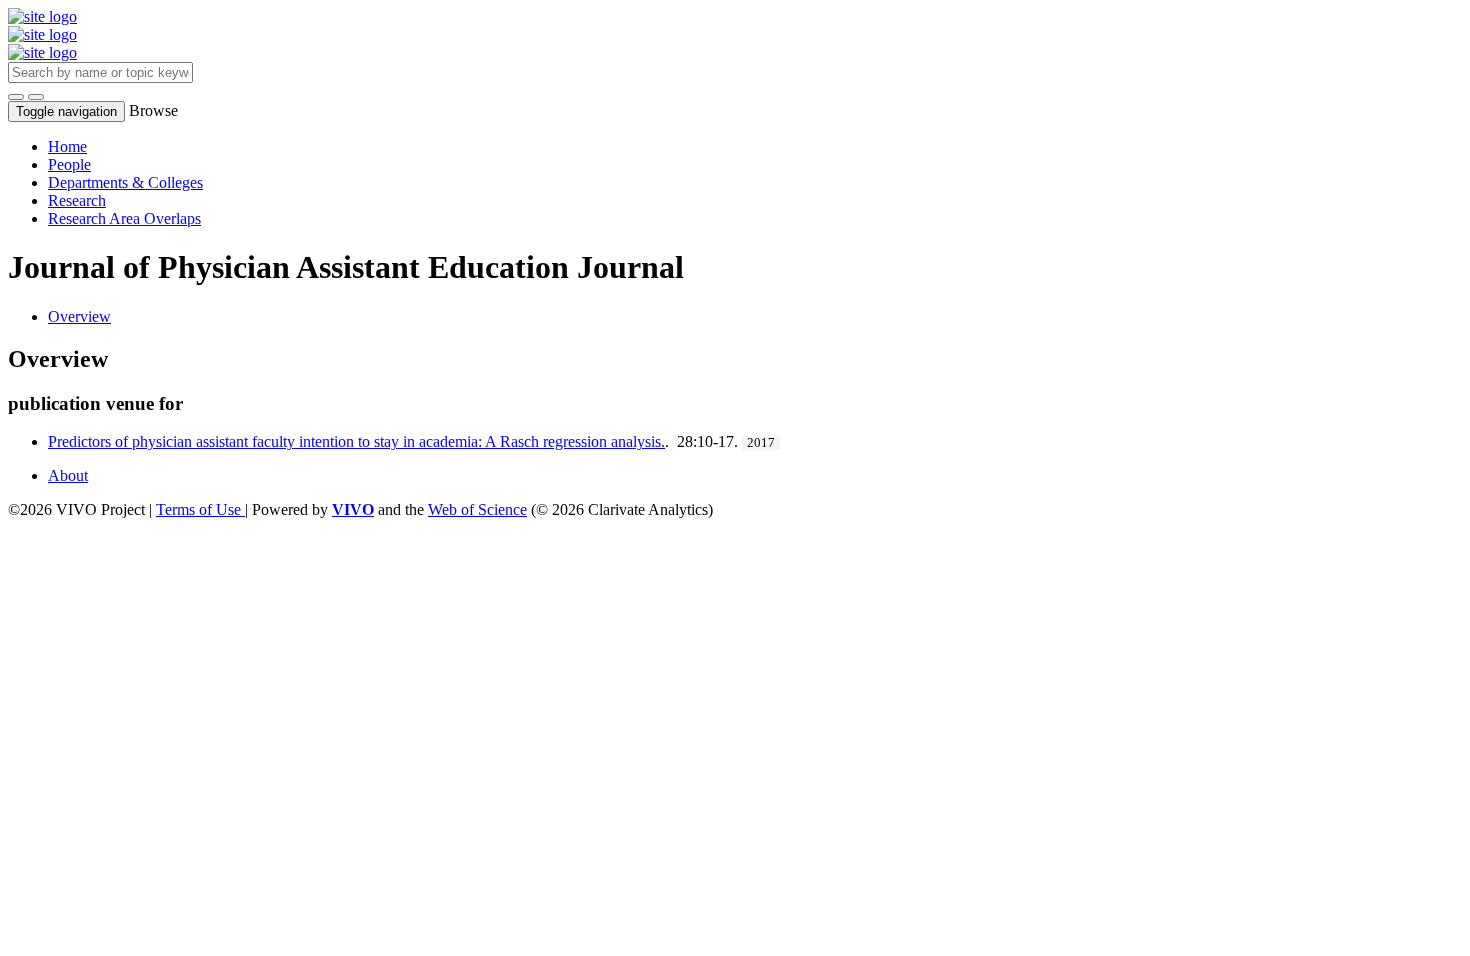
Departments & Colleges (125, 182)
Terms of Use (200, 509)
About (68, 475)
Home (67, 146)
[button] (16, 97)
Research (77, 200)
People (69, 164)
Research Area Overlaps (124, 218)
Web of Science (477, 509)
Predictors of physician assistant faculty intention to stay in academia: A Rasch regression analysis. (356, 441)
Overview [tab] (79, 316)
